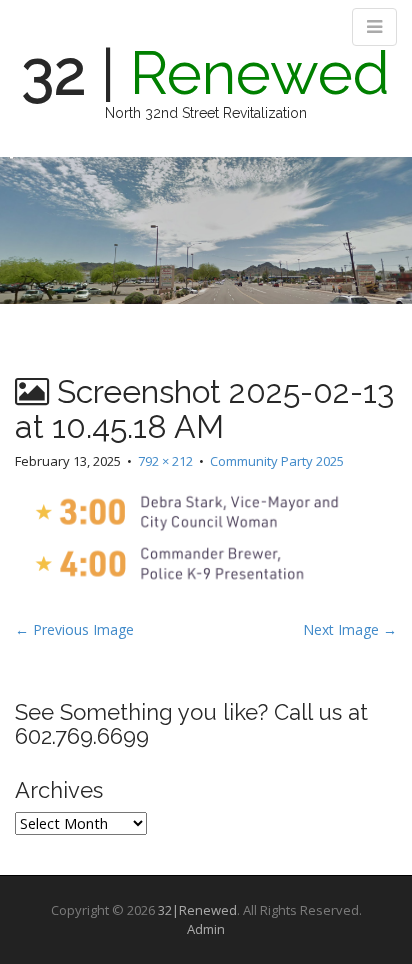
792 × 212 (165, 461)
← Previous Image (74, 629)
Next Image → (350, 629)
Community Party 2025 (277, 461)
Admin (206, 929)
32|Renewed (197, 910)
